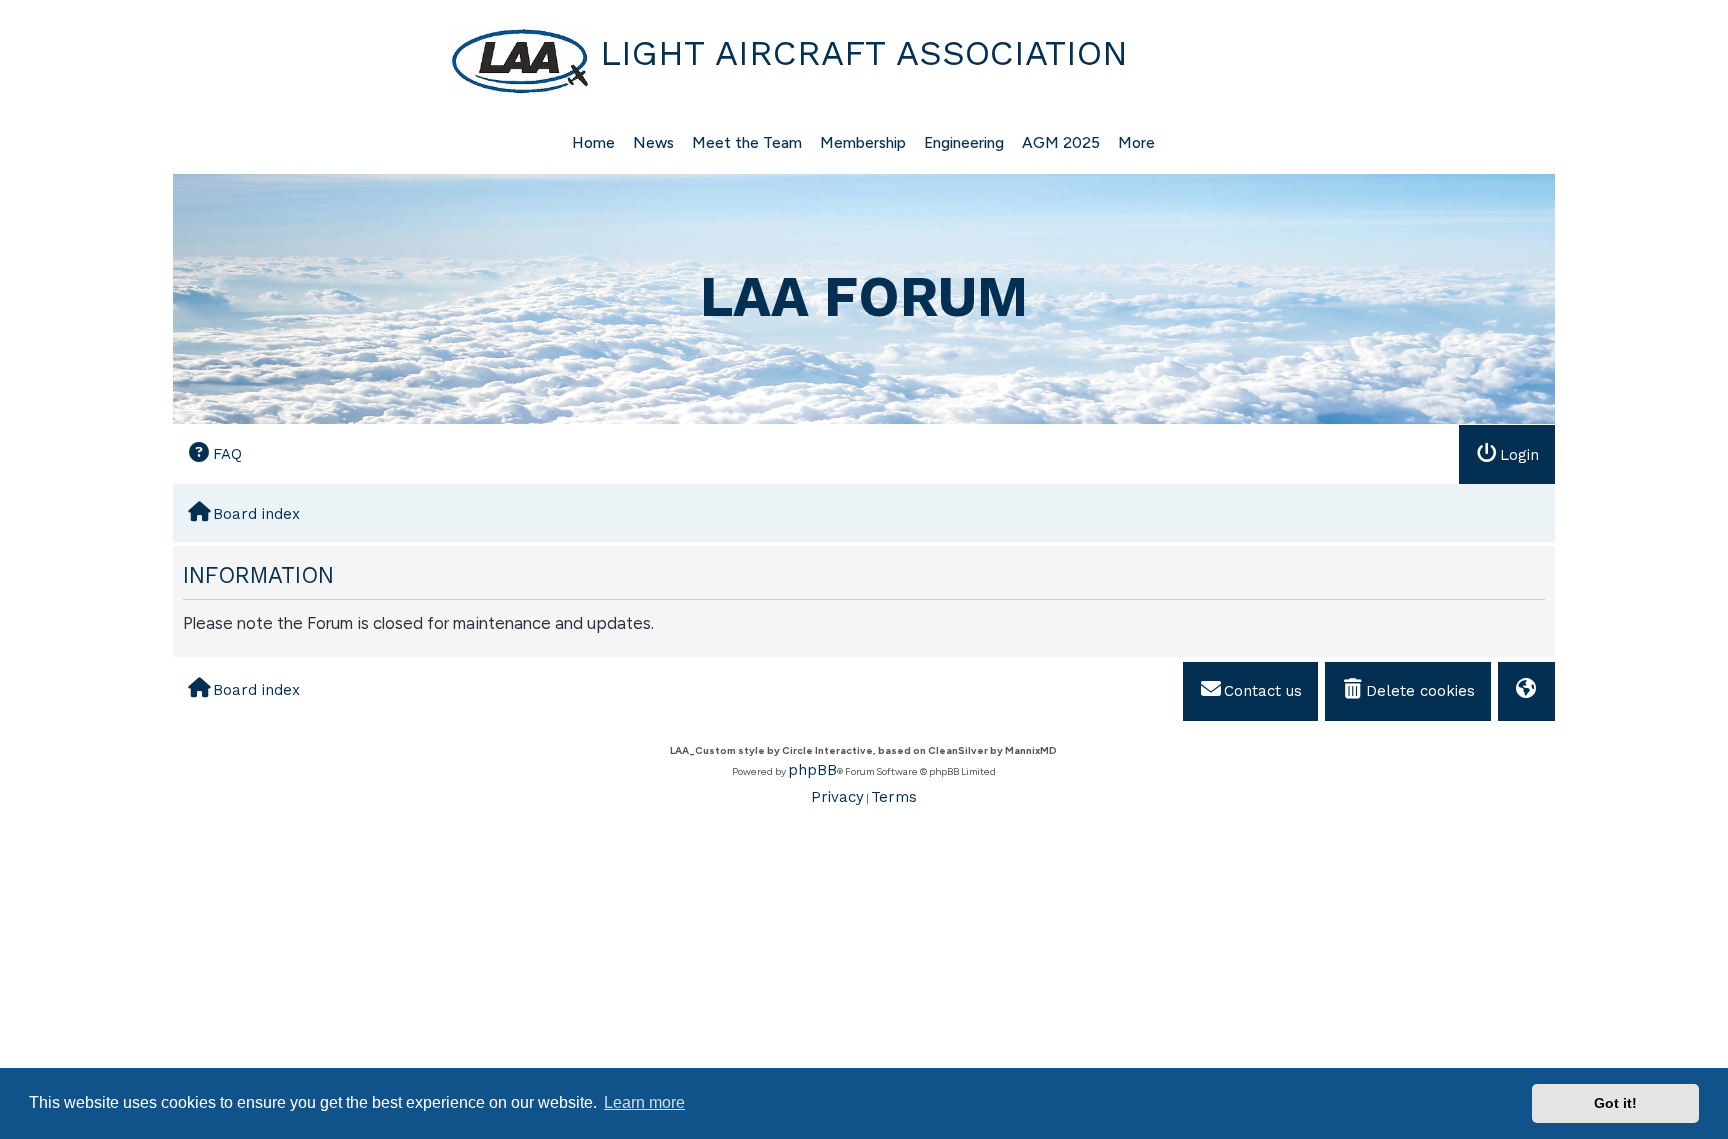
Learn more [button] (644, 1102)
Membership (863, 142)
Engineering (964, 142)
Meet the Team (747, 142)
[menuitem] (215, 453)
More (1136, 142)
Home (593, 142)
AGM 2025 (1061, 142)
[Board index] (384, 61)
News (653, 142)
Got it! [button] (1615, 1103)
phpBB (812, 770)
